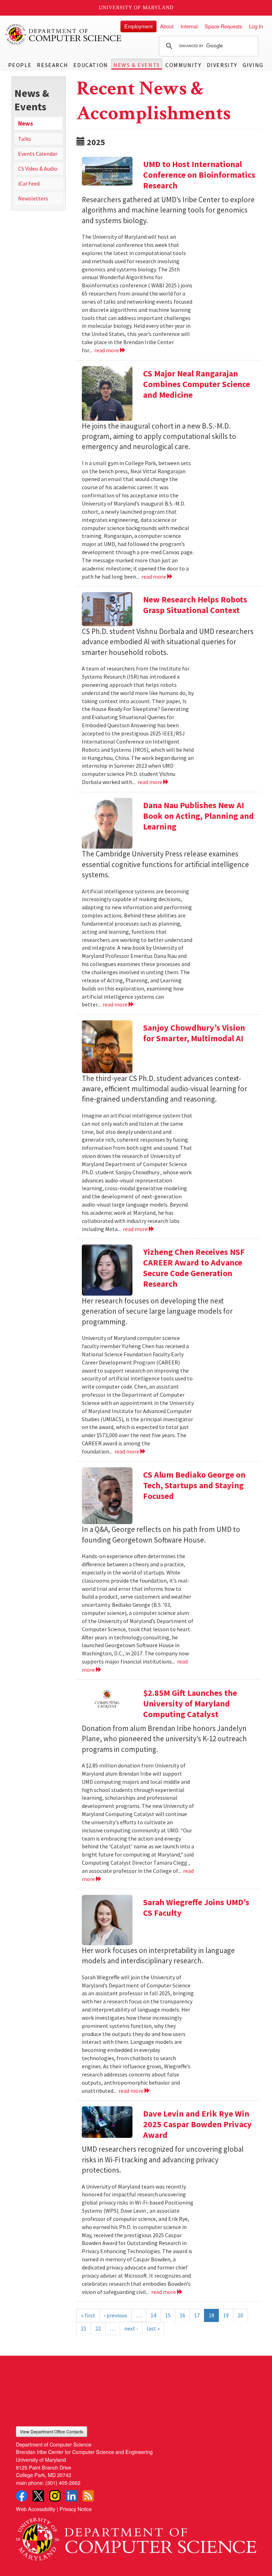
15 (168, 2315)
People (20, 65)
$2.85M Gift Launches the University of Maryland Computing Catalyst (190, 1703)
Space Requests (223, 26)
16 (182, 2315)
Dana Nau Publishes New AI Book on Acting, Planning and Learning (199, 816)
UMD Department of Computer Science (64, 34)
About (167, 26)
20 (240, 2315)
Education (90, 65)
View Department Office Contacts (52, 2431)
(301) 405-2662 (63, 2483)
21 (84, 2328)
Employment (138, 26)
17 (197, 2315)
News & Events (137, 65)
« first (88, 2315)
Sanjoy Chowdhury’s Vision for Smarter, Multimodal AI (194, 1033)
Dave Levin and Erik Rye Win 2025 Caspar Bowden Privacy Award (197, 2124)
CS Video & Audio (38, 169)
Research (52, 65)
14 (153, 2315)
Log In (256, 26)
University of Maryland (136, 8)
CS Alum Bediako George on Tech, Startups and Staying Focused (194, 1485)
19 (226, 2315)
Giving (253, 65)
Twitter (38, 2496)
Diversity (222, 65)
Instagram (55, 2496)
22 (98, 2328)
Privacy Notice (76, 2509)
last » (153, 2328)
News (25, 123)
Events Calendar (38, 154)
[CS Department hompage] (136, 2536)
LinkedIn (72, 2496)
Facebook (22, 2496)
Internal (189, 26)
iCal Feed (29, 183)
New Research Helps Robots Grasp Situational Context (195, 605)
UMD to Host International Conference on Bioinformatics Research (199, 175)
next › (131, 2328)
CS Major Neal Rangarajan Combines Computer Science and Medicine (197, 384)
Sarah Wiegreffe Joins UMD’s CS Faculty (196, 1907)
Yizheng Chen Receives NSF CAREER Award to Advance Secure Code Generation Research (194, 1268)
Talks (25, 139)
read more (107, 350)
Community (183, 65)
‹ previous (116, 2315)
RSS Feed (88, 2496)
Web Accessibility (36, 2509)
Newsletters (33, 198)
